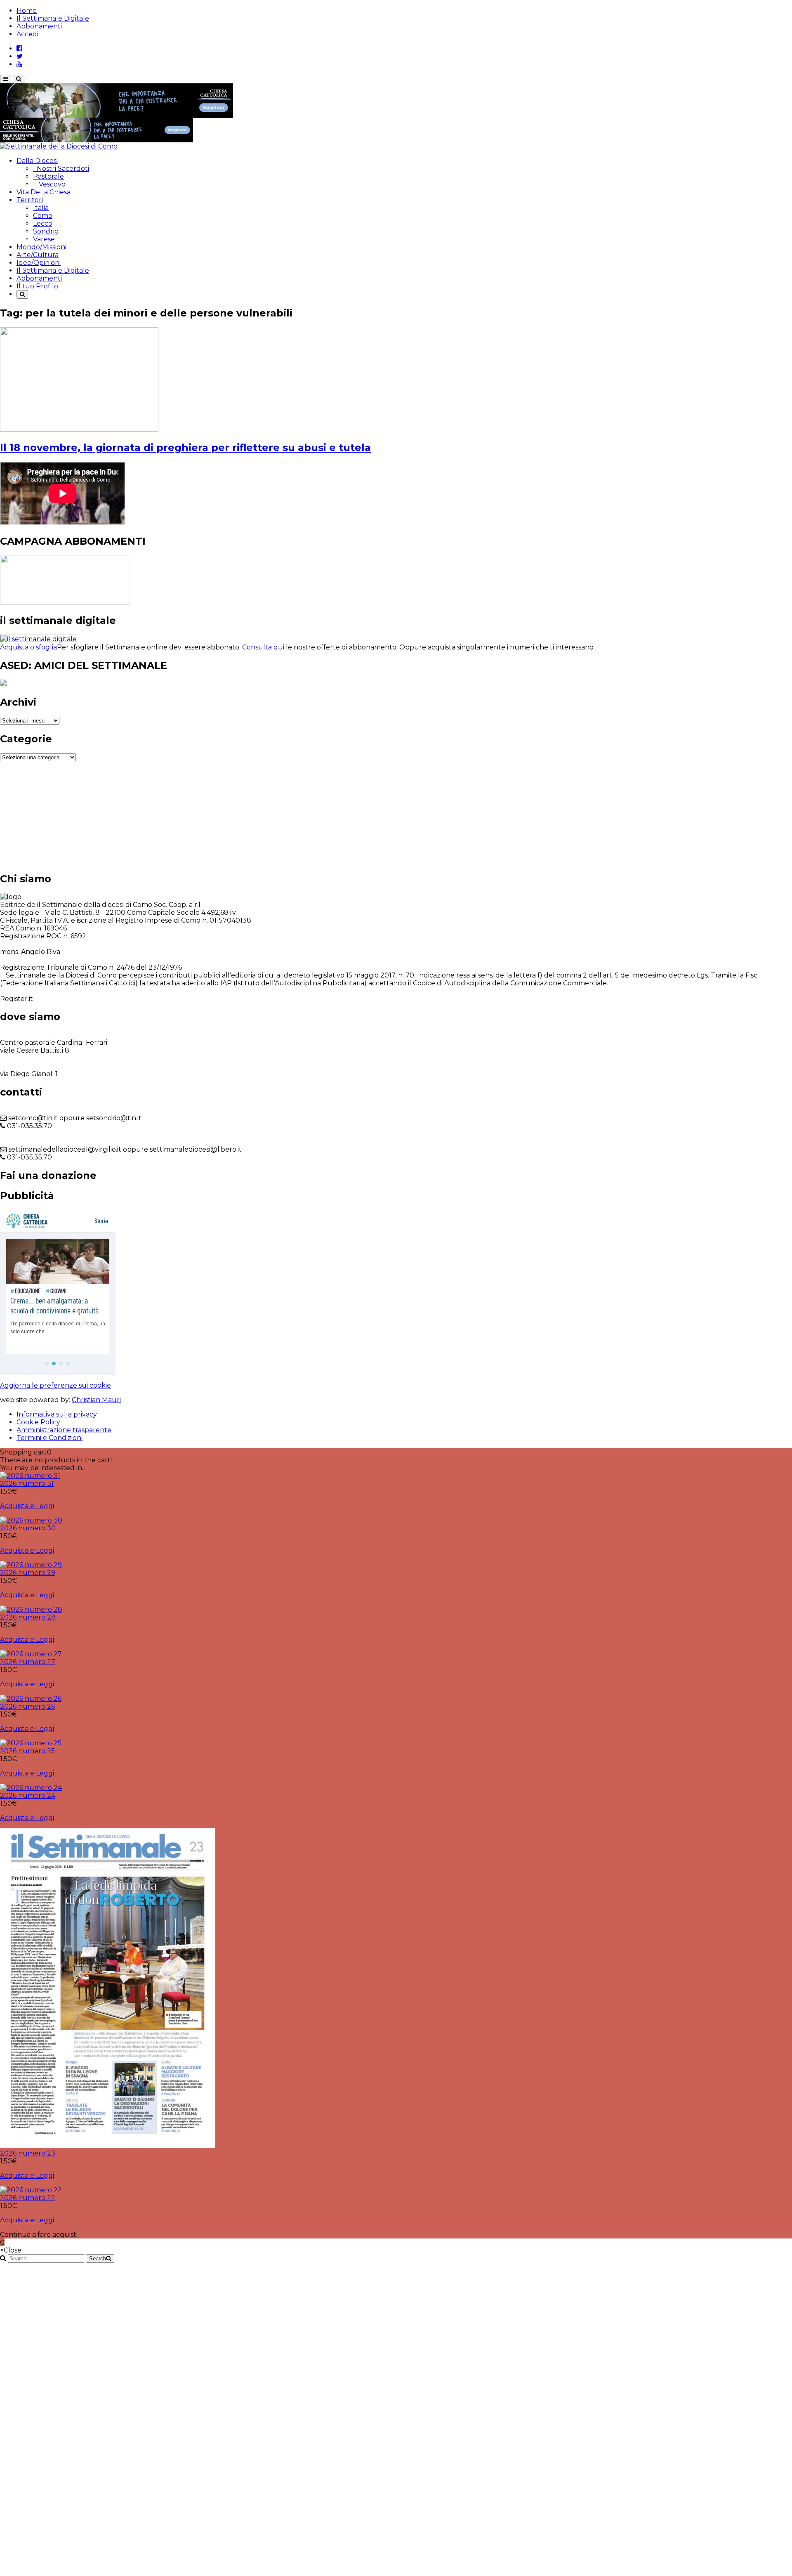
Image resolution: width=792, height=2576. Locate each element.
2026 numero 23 (28, 2153)
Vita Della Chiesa (44, 192)
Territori (30, 200)
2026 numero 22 (28, 2198)
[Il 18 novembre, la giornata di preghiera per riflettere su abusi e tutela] (79, 429)
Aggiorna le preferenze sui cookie (55, 1385)
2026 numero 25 (27, 1751)
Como (43, 216)
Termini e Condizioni (49, 1438)
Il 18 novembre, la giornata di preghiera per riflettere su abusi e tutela (185, 447)
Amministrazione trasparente (64, 1430)
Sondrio (46, 231)
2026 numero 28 (28, 1617)
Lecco (43, 223)
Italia (41, 208)
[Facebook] (19, 48)
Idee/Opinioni (39, 263)
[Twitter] (20, 56)
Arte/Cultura (38, 255)
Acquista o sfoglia (28, 647)
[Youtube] (19, 64)
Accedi (27, 34)
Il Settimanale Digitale (53, 18)
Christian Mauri (96, 1400)
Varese (44, 239)
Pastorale (48, 176)
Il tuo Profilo (37, 286)
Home (27, 11)
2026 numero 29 (28, 1573)
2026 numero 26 (27, 1706)
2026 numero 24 (28, 1796)
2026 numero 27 (28, 1662)
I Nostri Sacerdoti (61, 169)
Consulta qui (263, 647)
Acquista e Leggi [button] (27, 1506)
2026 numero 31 (27, 1484)
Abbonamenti (39, 26)
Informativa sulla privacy (57, 1414)
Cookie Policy (38, 1422)
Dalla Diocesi (37, 161)
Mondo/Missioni (41, 247)
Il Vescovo (49, 184)
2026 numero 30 (28, 1528)
